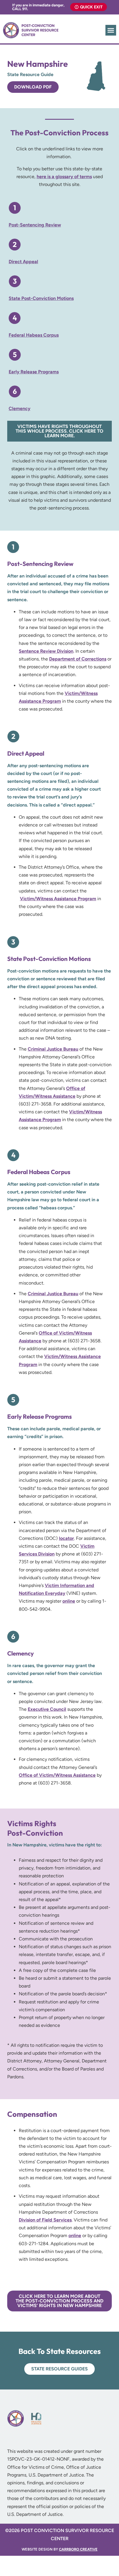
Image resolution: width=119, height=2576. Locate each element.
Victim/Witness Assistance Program (58, 899)
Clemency (19, 408)
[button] (111, 30)
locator (66, 1538)
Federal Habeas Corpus (34, 335)
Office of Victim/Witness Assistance (57, 1775)
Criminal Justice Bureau (53, 1049)
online (69, 1601)
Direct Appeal (23, 262)
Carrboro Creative (78, 2549)
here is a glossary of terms (64, 177)
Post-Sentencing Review (35, 225)
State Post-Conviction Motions (41, 298)
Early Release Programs (34, 372)
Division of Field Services (45, 2220)
